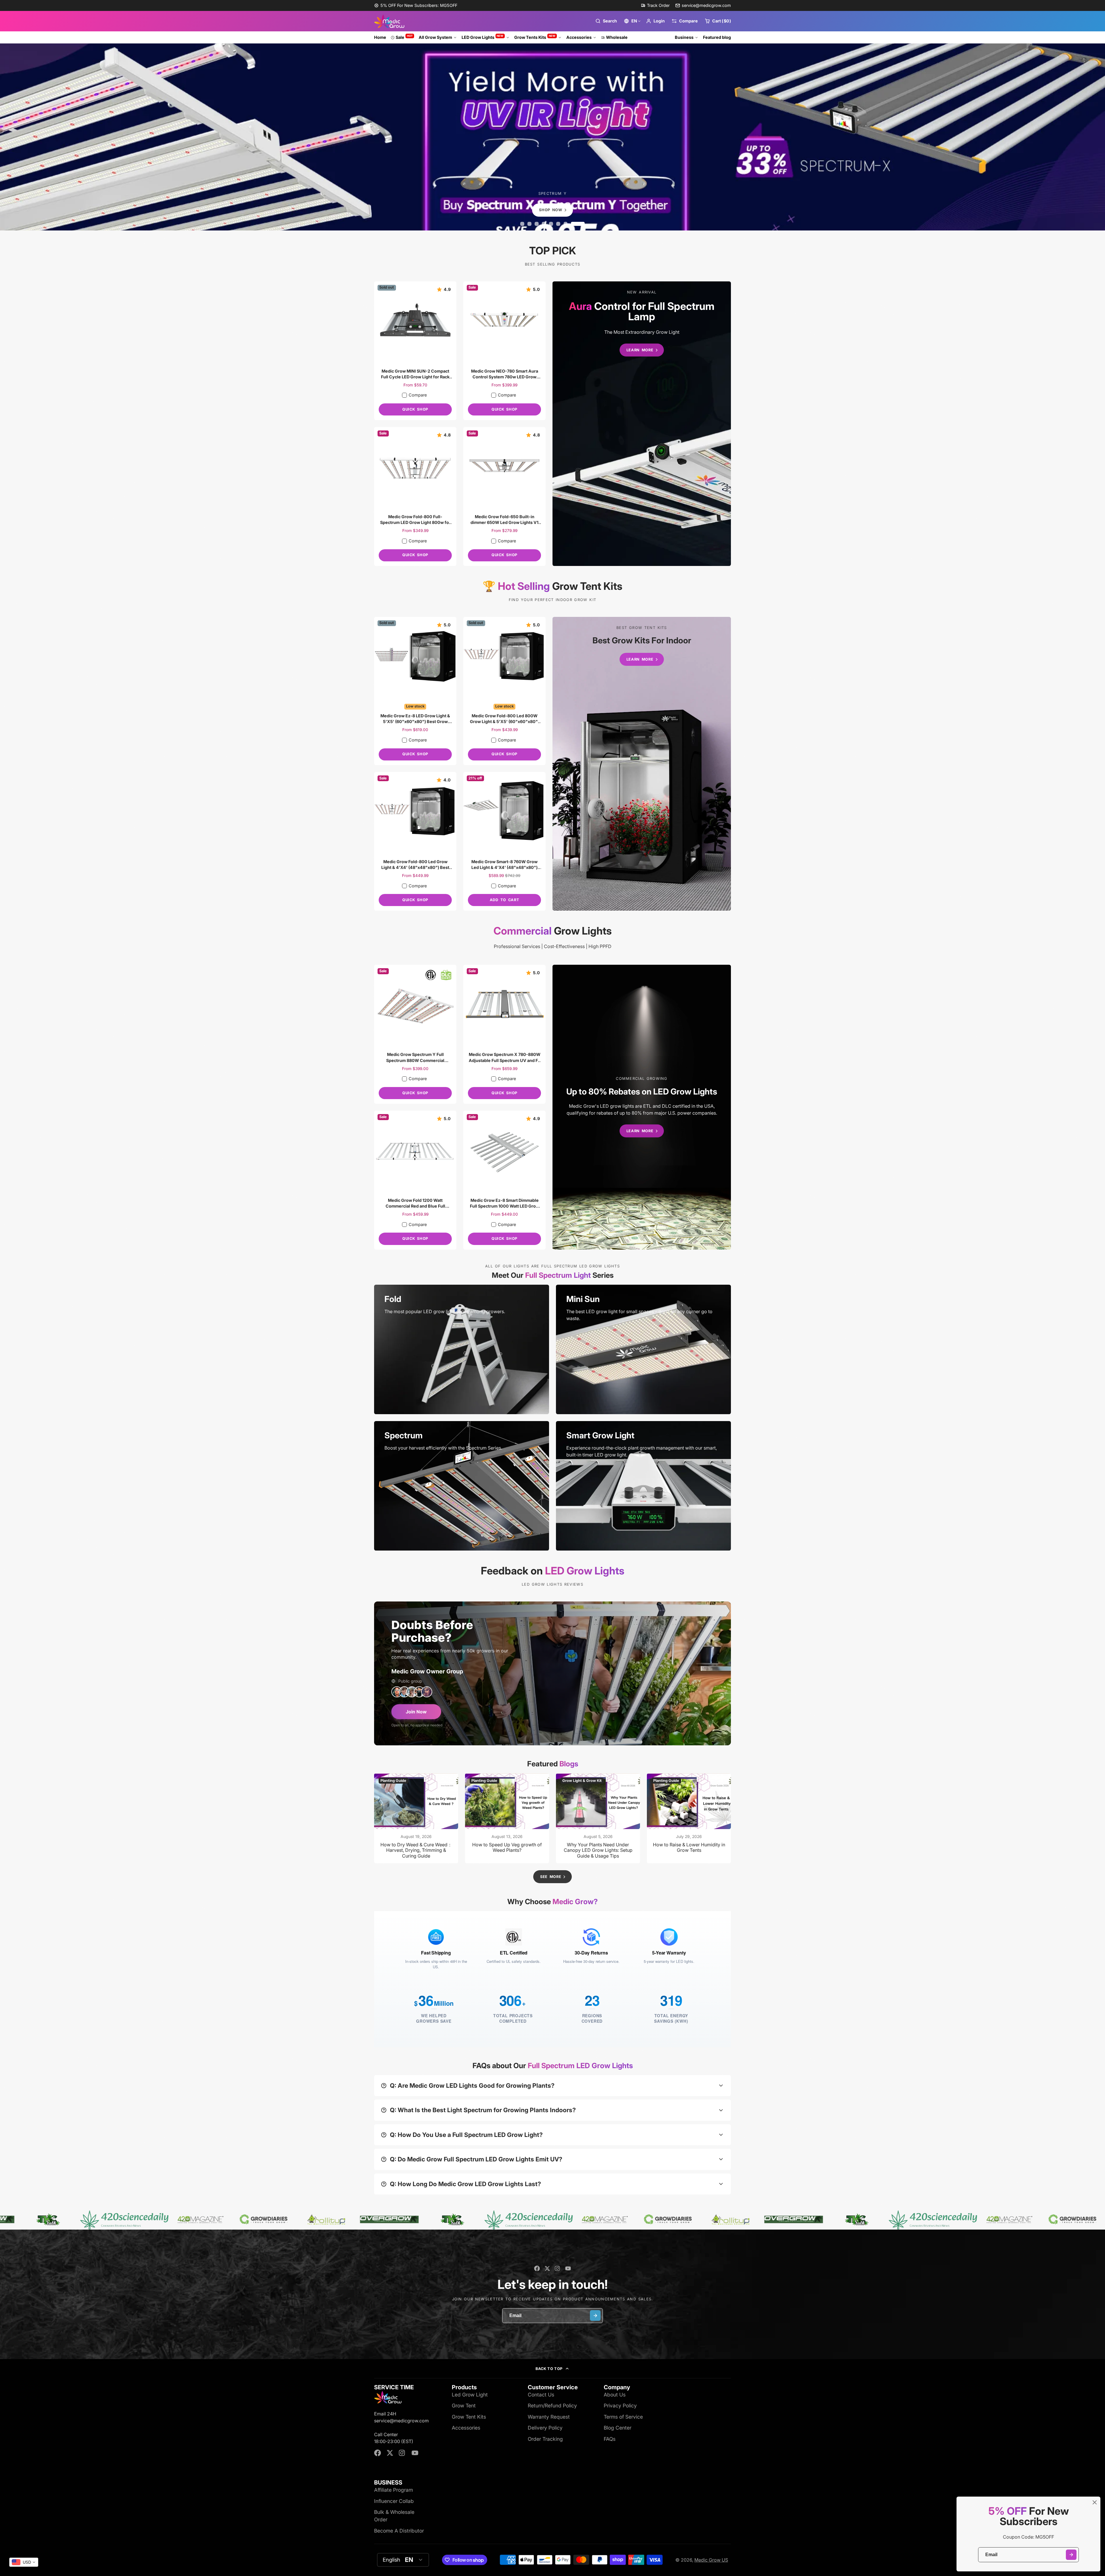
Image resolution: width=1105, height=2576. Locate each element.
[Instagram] (558, 2268)
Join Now (416, 1712)
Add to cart (504, 900)
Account (655, 21)
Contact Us (541, 2395)
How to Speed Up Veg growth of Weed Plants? (507, 1818)
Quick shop (415, 409)
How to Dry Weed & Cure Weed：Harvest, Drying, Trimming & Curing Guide (416, 1818)
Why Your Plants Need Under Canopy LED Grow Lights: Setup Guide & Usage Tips (598, 1818)
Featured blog (717, 37)
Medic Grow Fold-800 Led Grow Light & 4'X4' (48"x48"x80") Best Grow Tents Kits (415, 841)
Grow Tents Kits (535, 37)
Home (380, 37)
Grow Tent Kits (469, 2417)
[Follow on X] (547, 2268)
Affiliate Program (394, 2490)
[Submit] (1071, 2555)
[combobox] (24, 2562)
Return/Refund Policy (552, 2406)
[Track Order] (655, 5)
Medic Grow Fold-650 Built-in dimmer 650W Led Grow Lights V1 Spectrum (504, 496)
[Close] (1095, 2502)
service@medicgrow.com (706, 5)
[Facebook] (537, 2268)
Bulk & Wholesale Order (394, 2516)
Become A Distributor (399, 2531)
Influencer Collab (394, 2501)
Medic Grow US (711, 2560)
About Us (615, 2395)
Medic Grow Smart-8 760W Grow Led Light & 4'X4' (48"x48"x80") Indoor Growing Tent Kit (504, 841)
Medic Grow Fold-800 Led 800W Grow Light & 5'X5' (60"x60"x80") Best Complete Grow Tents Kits (504, 691)
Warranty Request (549, 2417)
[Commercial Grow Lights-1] (642, 1107)
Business (684, 37)
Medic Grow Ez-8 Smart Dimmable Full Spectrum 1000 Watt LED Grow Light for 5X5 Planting (504, 1180)
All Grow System (435, 37)
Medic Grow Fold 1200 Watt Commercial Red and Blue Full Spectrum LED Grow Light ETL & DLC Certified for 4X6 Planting (415, 1180)
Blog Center (618, 2428)
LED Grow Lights (483, 37)
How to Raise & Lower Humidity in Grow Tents (689, 1818)
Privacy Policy (620, 2406)
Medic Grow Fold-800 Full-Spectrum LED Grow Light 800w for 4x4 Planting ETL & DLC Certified (415, 496)
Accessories (579, 37)
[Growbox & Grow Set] (642, 764)
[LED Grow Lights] (642, 424)
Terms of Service (623, 2417)
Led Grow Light (470, 2395)
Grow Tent (464, 2406)
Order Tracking (545, 2439)
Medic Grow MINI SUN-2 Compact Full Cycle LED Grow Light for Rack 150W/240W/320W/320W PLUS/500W (415, 351)
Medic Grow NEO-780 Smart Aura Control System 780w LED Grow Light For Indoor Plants (504, 351)
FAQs (610, 2439)
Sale (404, 37)
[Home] (389, 21)
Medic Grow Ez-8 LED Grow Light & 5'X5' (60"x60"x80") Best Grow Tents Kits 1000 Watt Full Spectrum (415, 691)
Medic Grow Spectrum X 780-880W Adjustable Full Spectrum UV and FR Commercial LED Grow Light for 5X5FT (504, 1034)
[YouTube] (568, 2268)
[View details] (462, 1349)
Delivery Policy (545, 2428)
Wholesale (617, 37)
